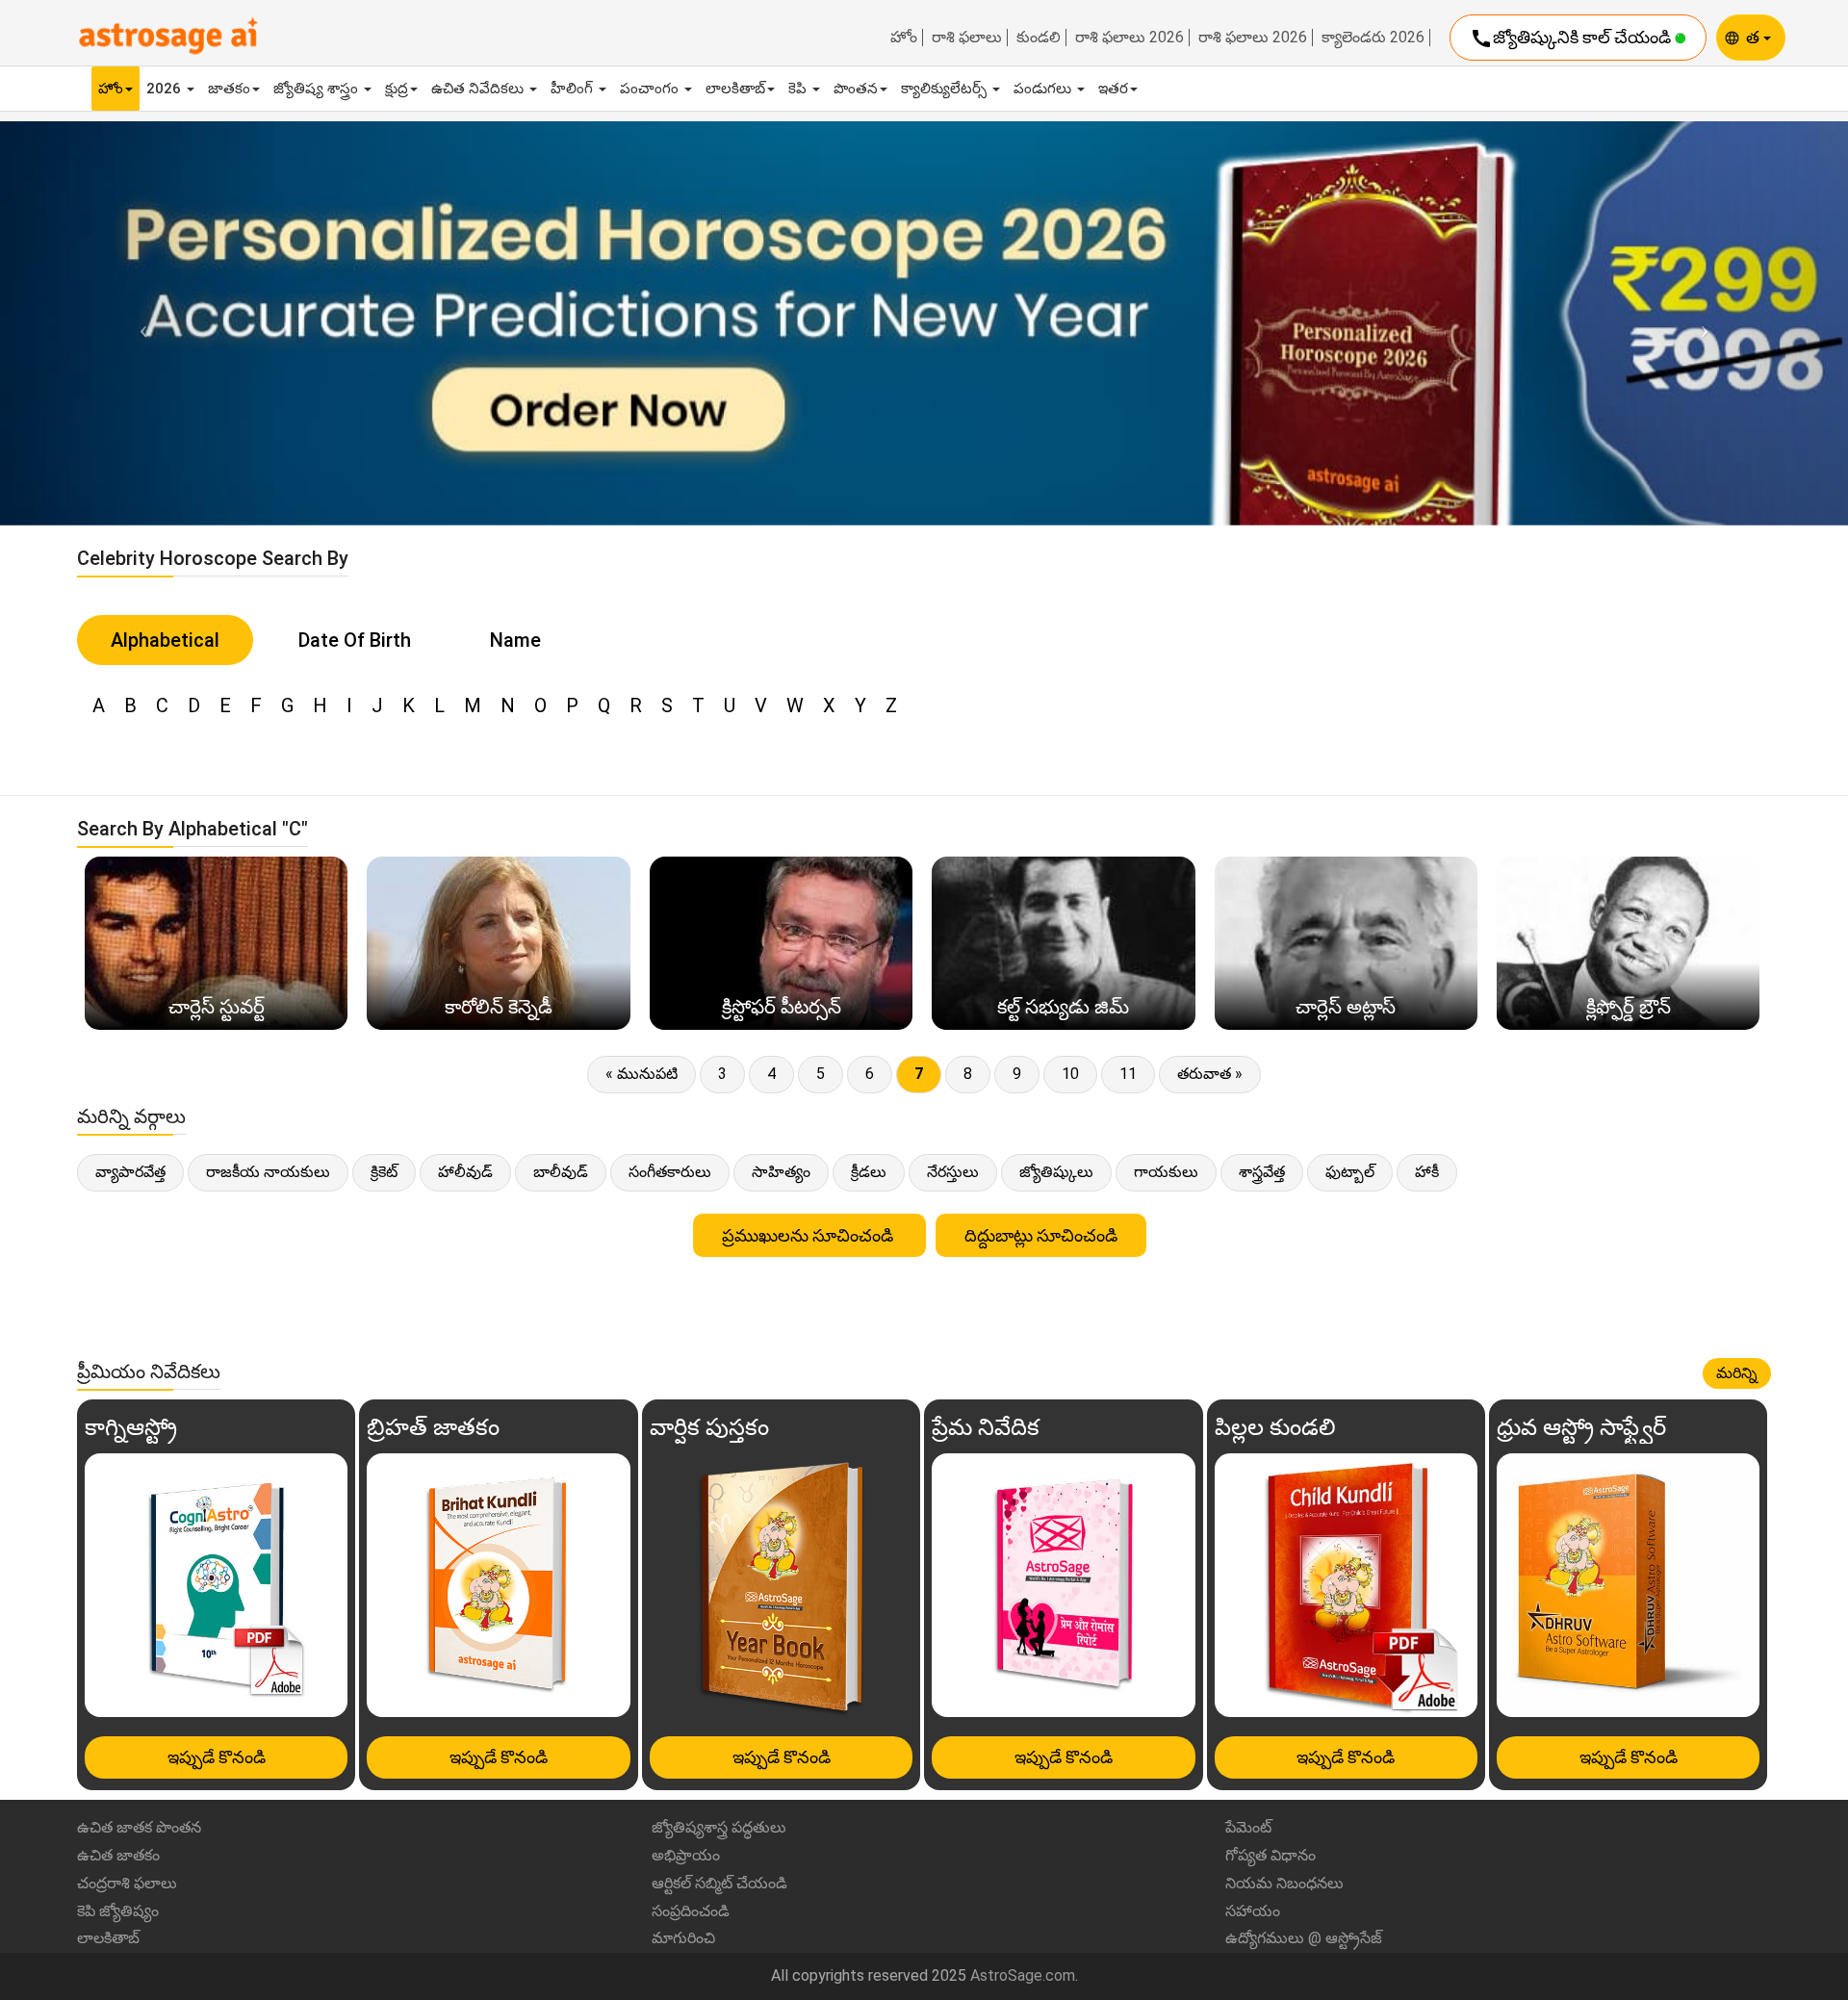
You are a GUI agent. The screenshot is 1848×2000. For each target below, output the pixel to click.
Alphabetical (165, 640)
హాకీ (1427, 1172)
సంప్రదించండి (691, 1911)
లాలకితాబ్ (735, 89)
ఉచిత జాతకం (118, 1855)
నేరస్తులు (953, 1172)
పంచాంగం (651, 89)
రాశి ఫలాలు (967, 38)
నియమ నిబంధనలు (1284, 1883)
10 (1070, 1074)
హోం (904, 38)
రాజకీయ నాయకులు (268, 1172)
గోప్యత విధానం (1270, 1855)
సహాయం (1253, 1911)
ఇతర (1113, 89)
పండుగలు (1044, 89)
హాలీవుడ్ (465, 1172)
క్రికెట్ (384, 1172)
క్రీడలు (869, 1172)
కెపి (799, 89)
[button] (139, 323)
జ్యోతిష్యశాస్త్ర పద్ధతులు (719, 1827)
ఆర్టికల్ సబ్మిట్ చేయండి (719, 1883)
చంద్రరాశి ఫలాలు (127, 1883)
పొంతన (856, 89)
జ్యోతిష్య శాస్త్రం (318, 89)
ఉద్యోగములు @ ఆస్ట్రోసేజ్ (1304, 1938)
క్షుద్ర (397, 89)
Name (515, 640)
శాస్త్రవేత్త (1262, 1172)
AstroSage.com (1023, 1975)
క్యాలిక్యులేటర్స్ (946, 89)
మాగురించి (683, 1938)
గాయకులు (1166, 1172)
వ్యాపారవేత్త (130, 1172)
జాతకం (229, 89)
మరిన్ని (1737, 1373)
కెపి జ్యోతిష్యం (118, 1911)
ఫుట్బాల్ (1350, 1172)
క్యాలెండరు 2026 (1373, 38)
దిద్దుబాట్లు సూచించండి (1041, 1235)
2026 (166, 89)
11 (1128, 1074)
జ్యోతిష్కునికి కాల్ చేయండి (1572, 38)
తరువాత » (1210, 1074)
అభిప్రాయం (686, 1855)
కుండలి (1039, 38)
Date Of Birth (355, 640)
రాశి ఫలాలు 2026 (1129, 38)
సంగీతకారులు (670, 1172)
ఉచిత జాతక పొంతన (139, 1827)
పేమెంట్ (1248, 1827)
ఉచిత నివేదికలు (479, 89)
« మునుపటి (642, 1074)
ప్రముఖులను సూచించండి (809, 1235)
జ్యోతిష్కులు (1056, 1172)
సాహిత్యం (781, 1172)
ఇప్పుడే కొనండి (217, 1757)
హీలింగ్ (574, 89)
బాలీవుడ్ (561, 1172)
